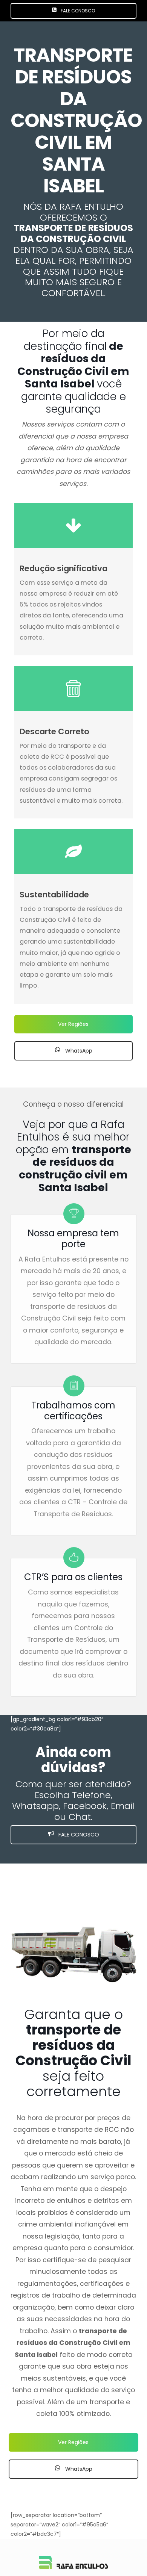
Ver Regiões (73, 1024)
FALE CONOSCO (77, 11)
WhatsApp (78, 1051)
